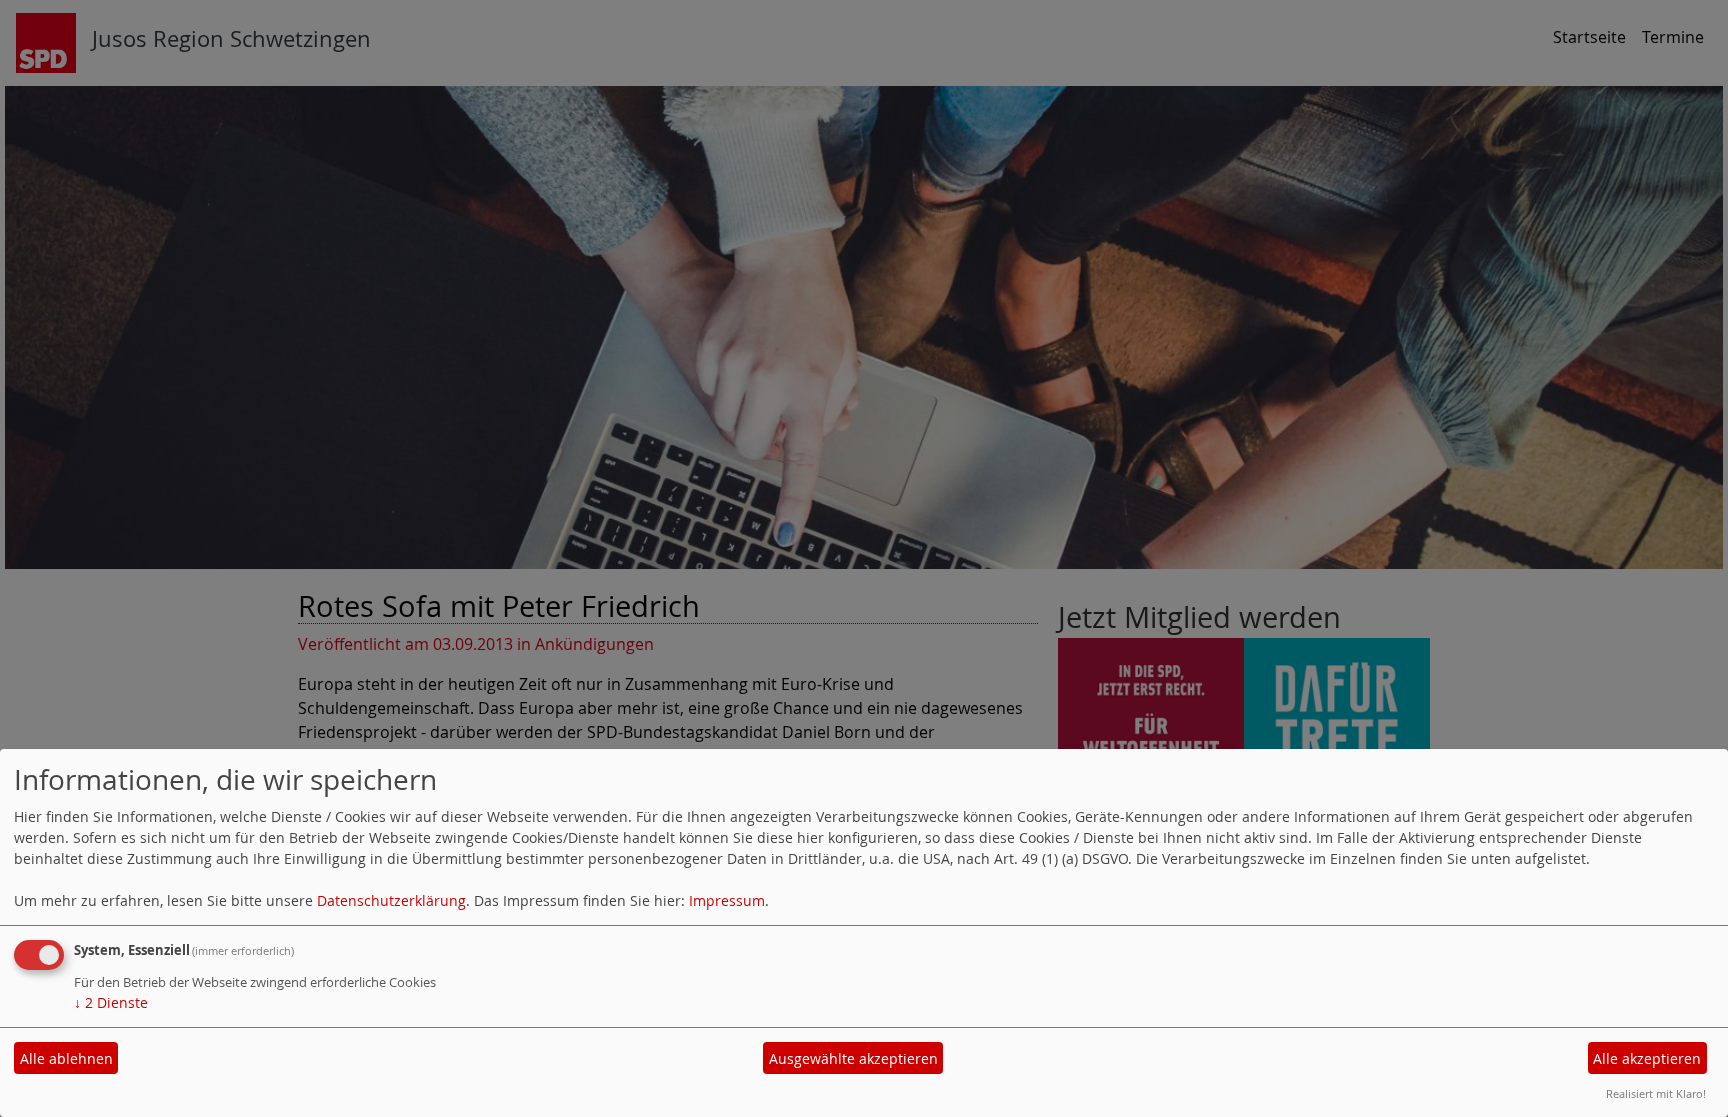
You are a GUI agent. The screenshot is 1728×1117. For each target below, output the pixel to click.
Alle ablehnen (66, 1058)
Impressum (727, 900)
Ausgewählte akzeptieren (853, 1058)
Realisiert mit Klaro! (1656, 1093)
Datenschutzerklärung (391, 900)
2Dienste (111, 1002)
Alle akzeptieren (1647, 1058)
